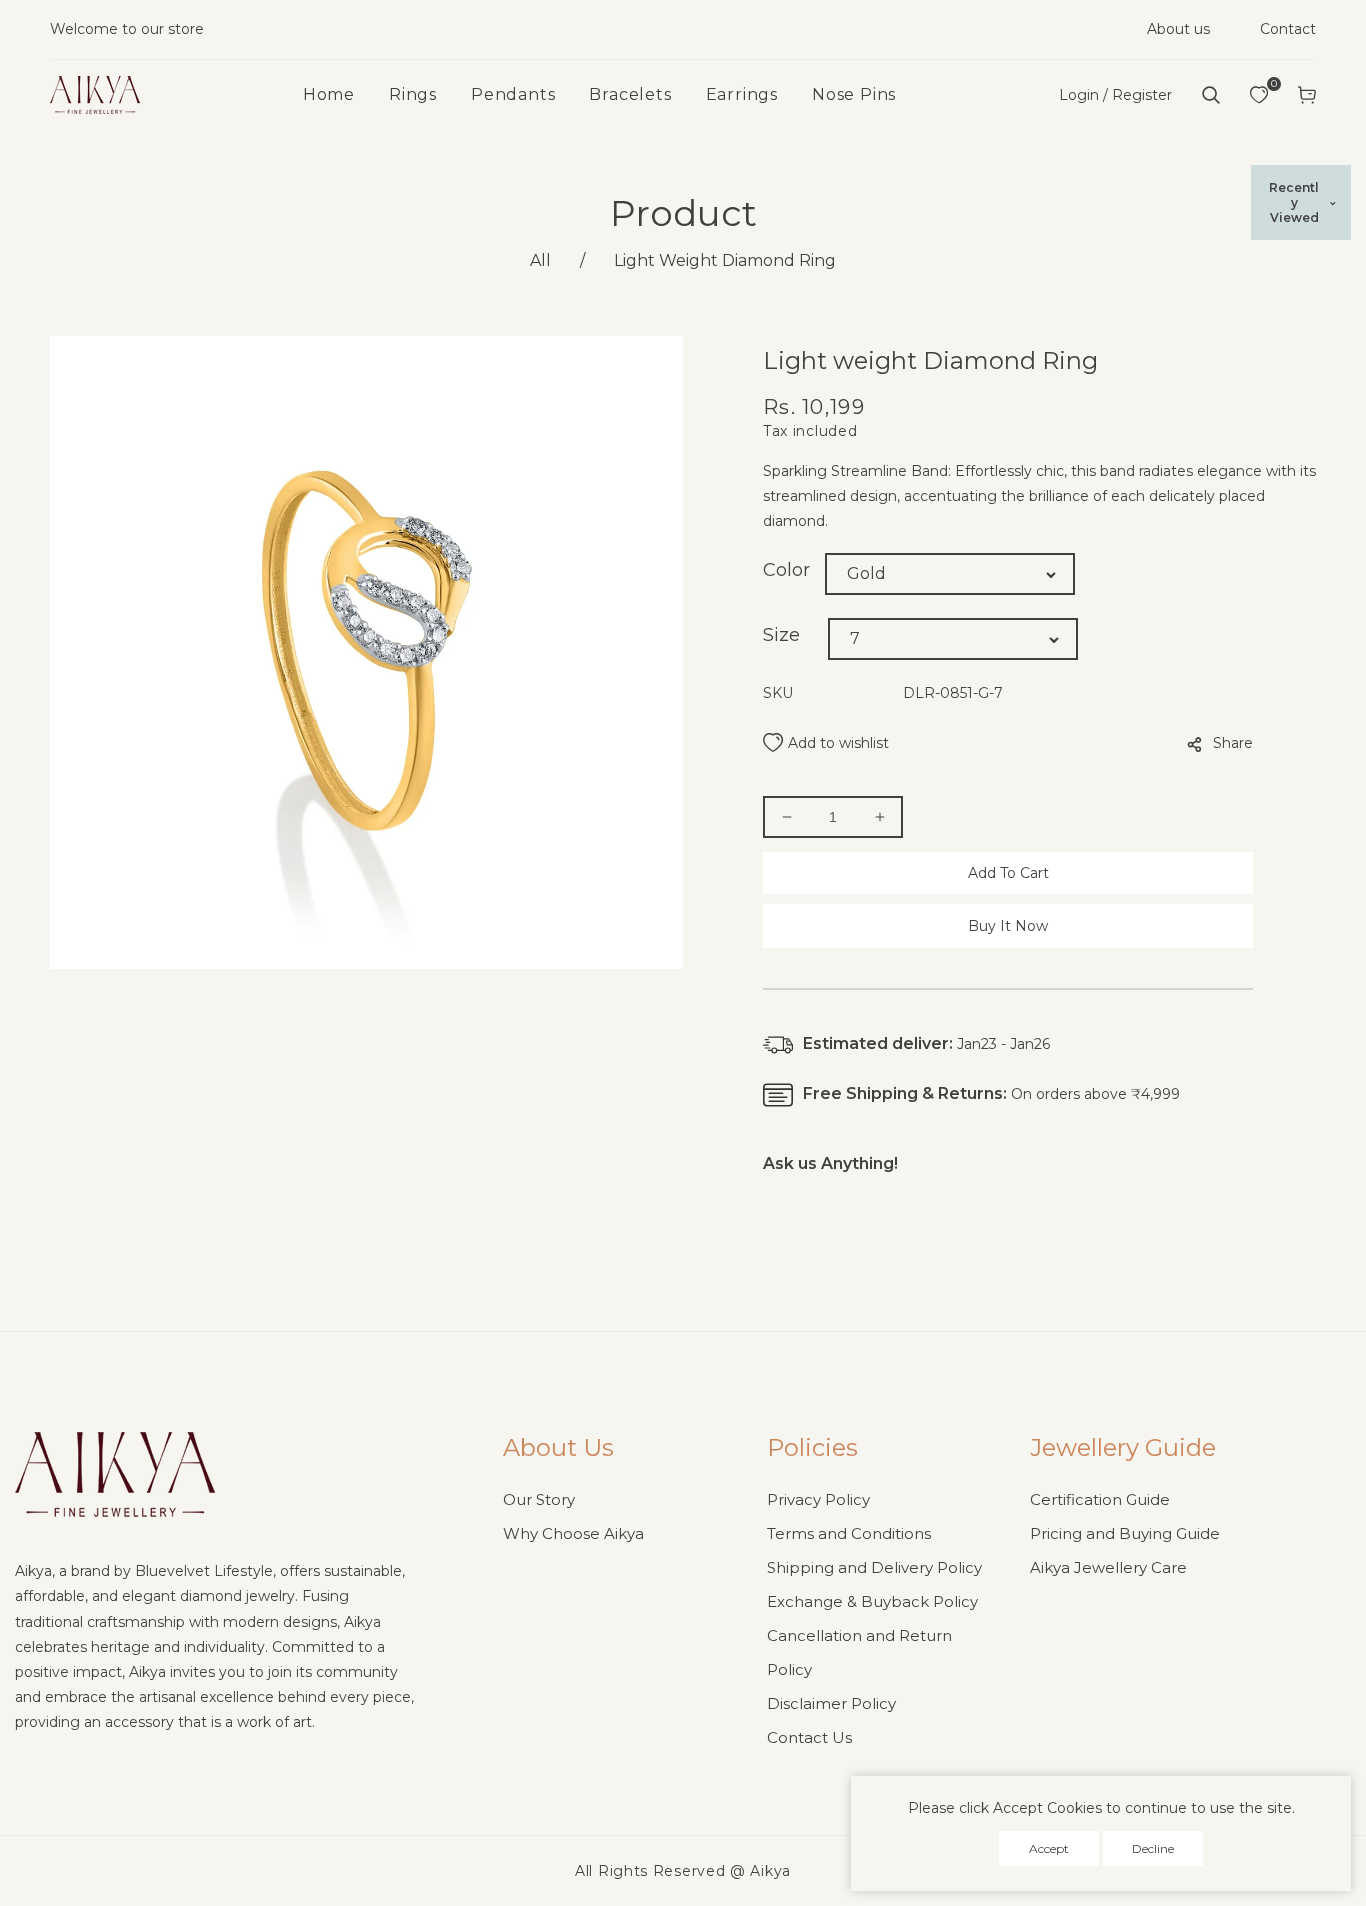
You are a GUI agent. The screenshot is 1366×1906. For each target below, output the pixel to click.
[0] (1259, 95)
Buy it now (1008, 926)
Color (786, 570)
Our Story (539, 1499)
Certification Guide (1100, 1499)
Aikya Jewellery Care (1108, 1567)
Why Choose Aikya (573, 1533)
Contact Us (809, 1737)
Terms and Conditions (849, 1533)
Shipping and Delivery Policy (874, 1567)
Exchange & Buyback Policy (872, 1601)
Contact (1288, 29)
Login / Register (1115, 95)
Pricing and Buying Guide (1125, 1533)
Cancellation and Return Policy (859, 1652)
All (540, 260)
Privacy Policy (818, 1499)
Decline (1153, 1848)
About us (1178, 29)
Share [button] (1233, 743)
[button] (1211, 95)
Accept (1049, 1848)
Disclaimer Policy (831, 1703)
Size (781, 635)
